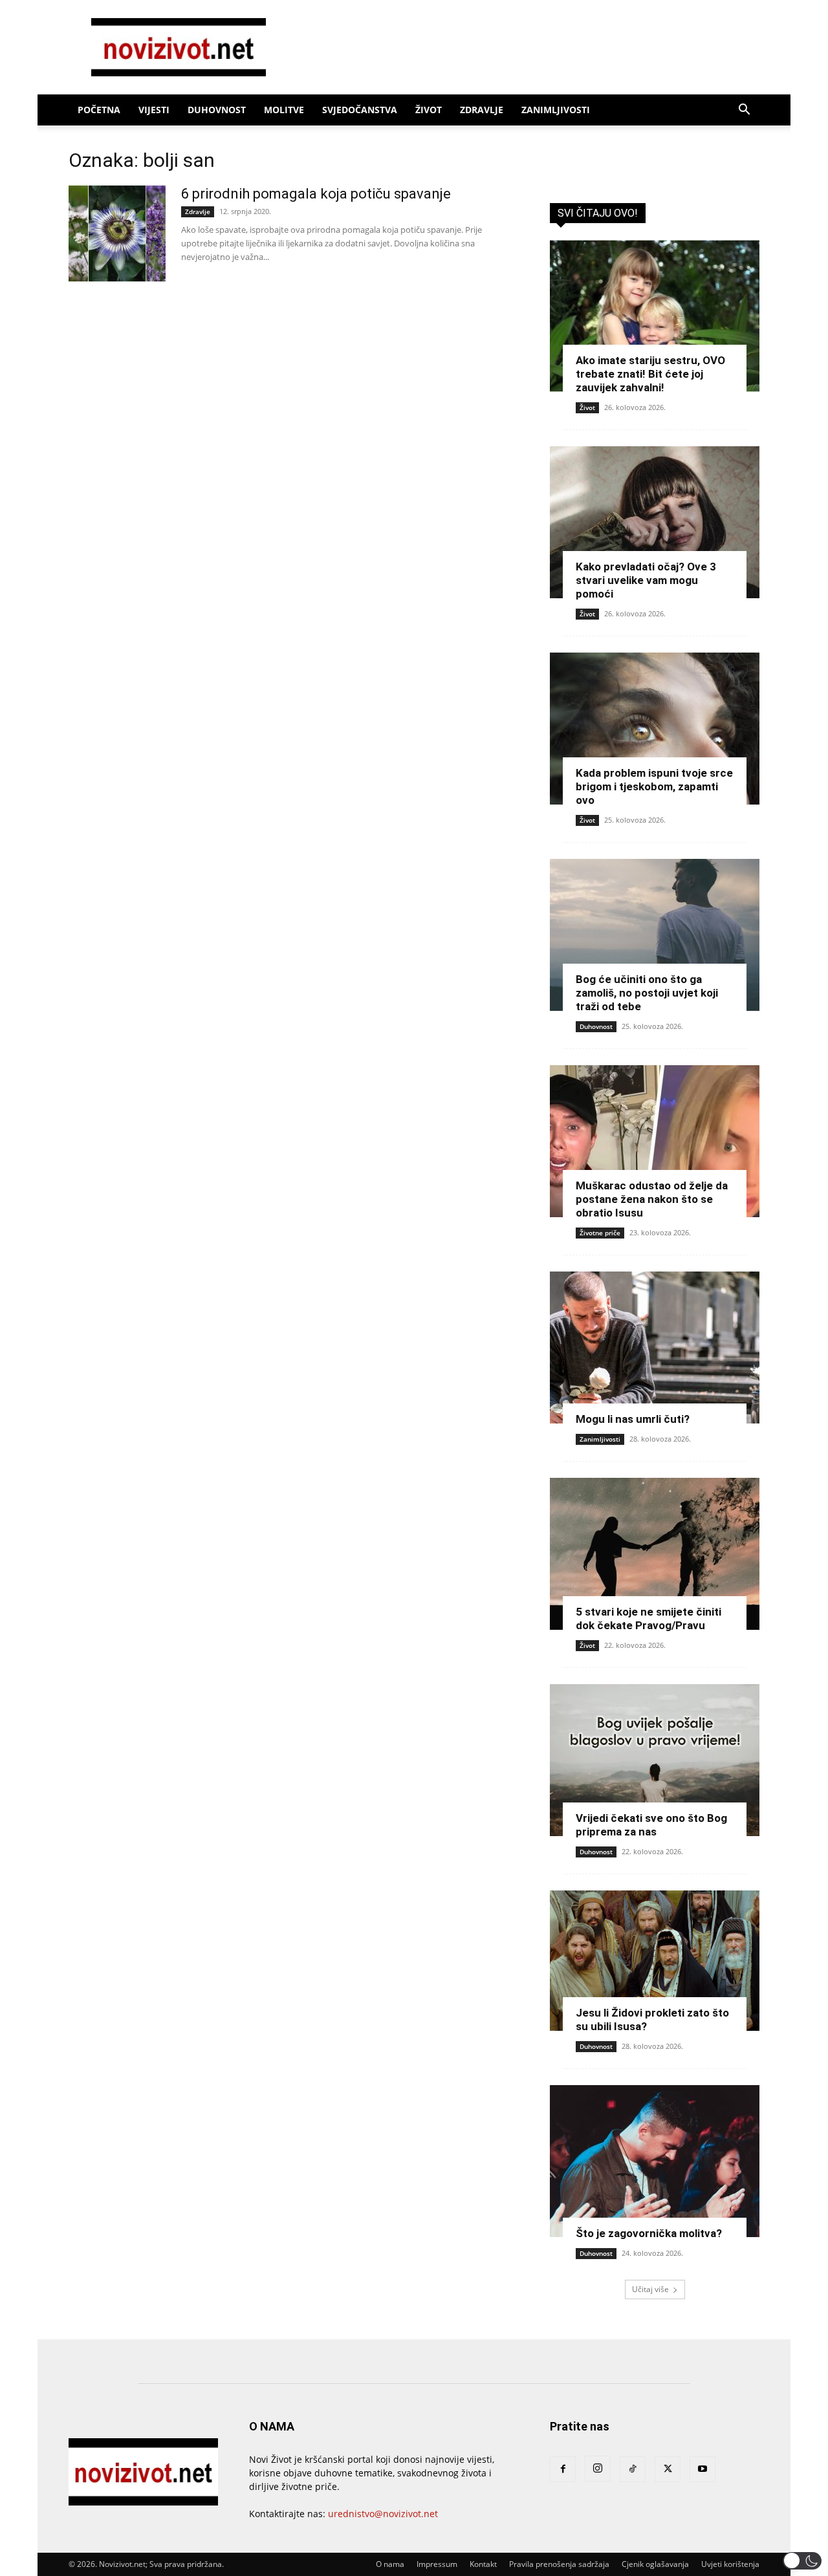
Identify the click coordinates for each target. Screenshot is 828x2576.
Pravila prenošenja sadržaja (559, 2564)
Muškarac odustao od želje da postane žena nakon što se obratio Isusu (652, 1199)
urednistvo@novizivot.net (383, 2514)
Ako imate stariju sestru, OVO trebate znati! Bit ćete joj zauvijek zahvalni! (650, 374)
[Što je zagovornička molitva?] (655, 2161)
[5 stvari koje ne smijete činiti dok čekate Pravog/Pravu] (655, 1554)
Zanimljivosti (556, 110)
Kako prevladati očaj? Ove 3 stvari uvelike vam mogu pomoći (646, 580)
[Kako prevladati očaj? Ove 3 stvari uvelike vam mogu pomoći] (655, 522)
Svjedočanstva (360, 110)
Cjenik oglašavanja (655, 2564)
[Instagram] (598, 2469)
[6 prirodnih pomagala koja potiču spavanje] (117, 233)
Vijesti (154, 110)
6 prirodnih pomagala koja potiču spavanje (316, 194)
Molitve (284, 110)
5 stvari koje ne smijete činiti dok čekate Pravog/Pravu (648, 1618)
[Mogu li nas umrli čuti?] (655, 1348)
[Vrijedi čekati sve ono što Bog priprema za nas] (655, 1760)
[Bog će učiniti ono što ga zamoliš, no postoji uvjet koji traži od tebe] (655, 935)
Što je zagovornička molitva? (649, 2233)
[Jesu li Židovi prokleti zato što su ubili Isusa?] (655, 1961)
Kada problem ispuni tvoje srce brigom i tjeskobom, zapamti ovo (654, 786)
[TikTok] (633, 2469)
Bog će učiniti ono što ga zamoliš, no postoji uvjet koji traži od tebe (647, 993)
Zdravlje (482, 110)
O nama (390, 2564)
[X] (668, 2469)
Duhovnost (217, 110)
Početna (99, 110)
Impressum (437, 2564)
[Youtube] (703, 2469)
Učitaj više (650, 2289)
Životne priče (600, 1233)
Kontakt (483, 2564)
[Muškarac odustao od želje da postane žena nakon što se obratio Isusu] (655, 1141)
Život (429, 110)
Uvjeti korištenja (730, 2564)
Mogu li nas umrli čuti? (633, 1419)
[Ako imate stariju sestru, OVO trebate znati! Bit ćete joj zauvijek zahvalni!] (655, 316)
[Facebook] (563, 2469)
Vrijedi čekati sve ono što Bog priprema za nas (651, 1825)
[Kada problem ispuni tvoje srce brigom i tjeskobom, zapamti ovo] (655, 729)
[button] (744, 111)
